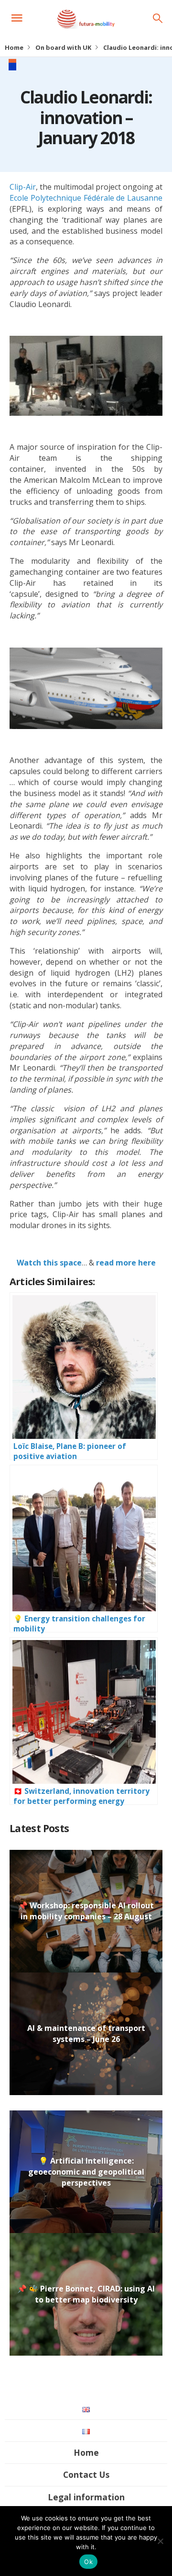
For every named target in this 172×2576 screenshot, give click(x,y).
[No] (160, 2541)
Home (14, 47)
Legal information (86, 2497)
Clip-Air (23, 187)
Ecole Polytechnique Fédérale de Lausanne (86, 198)
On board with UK (63, 47)
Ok (88, 2562)
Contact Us (86, 2474)
